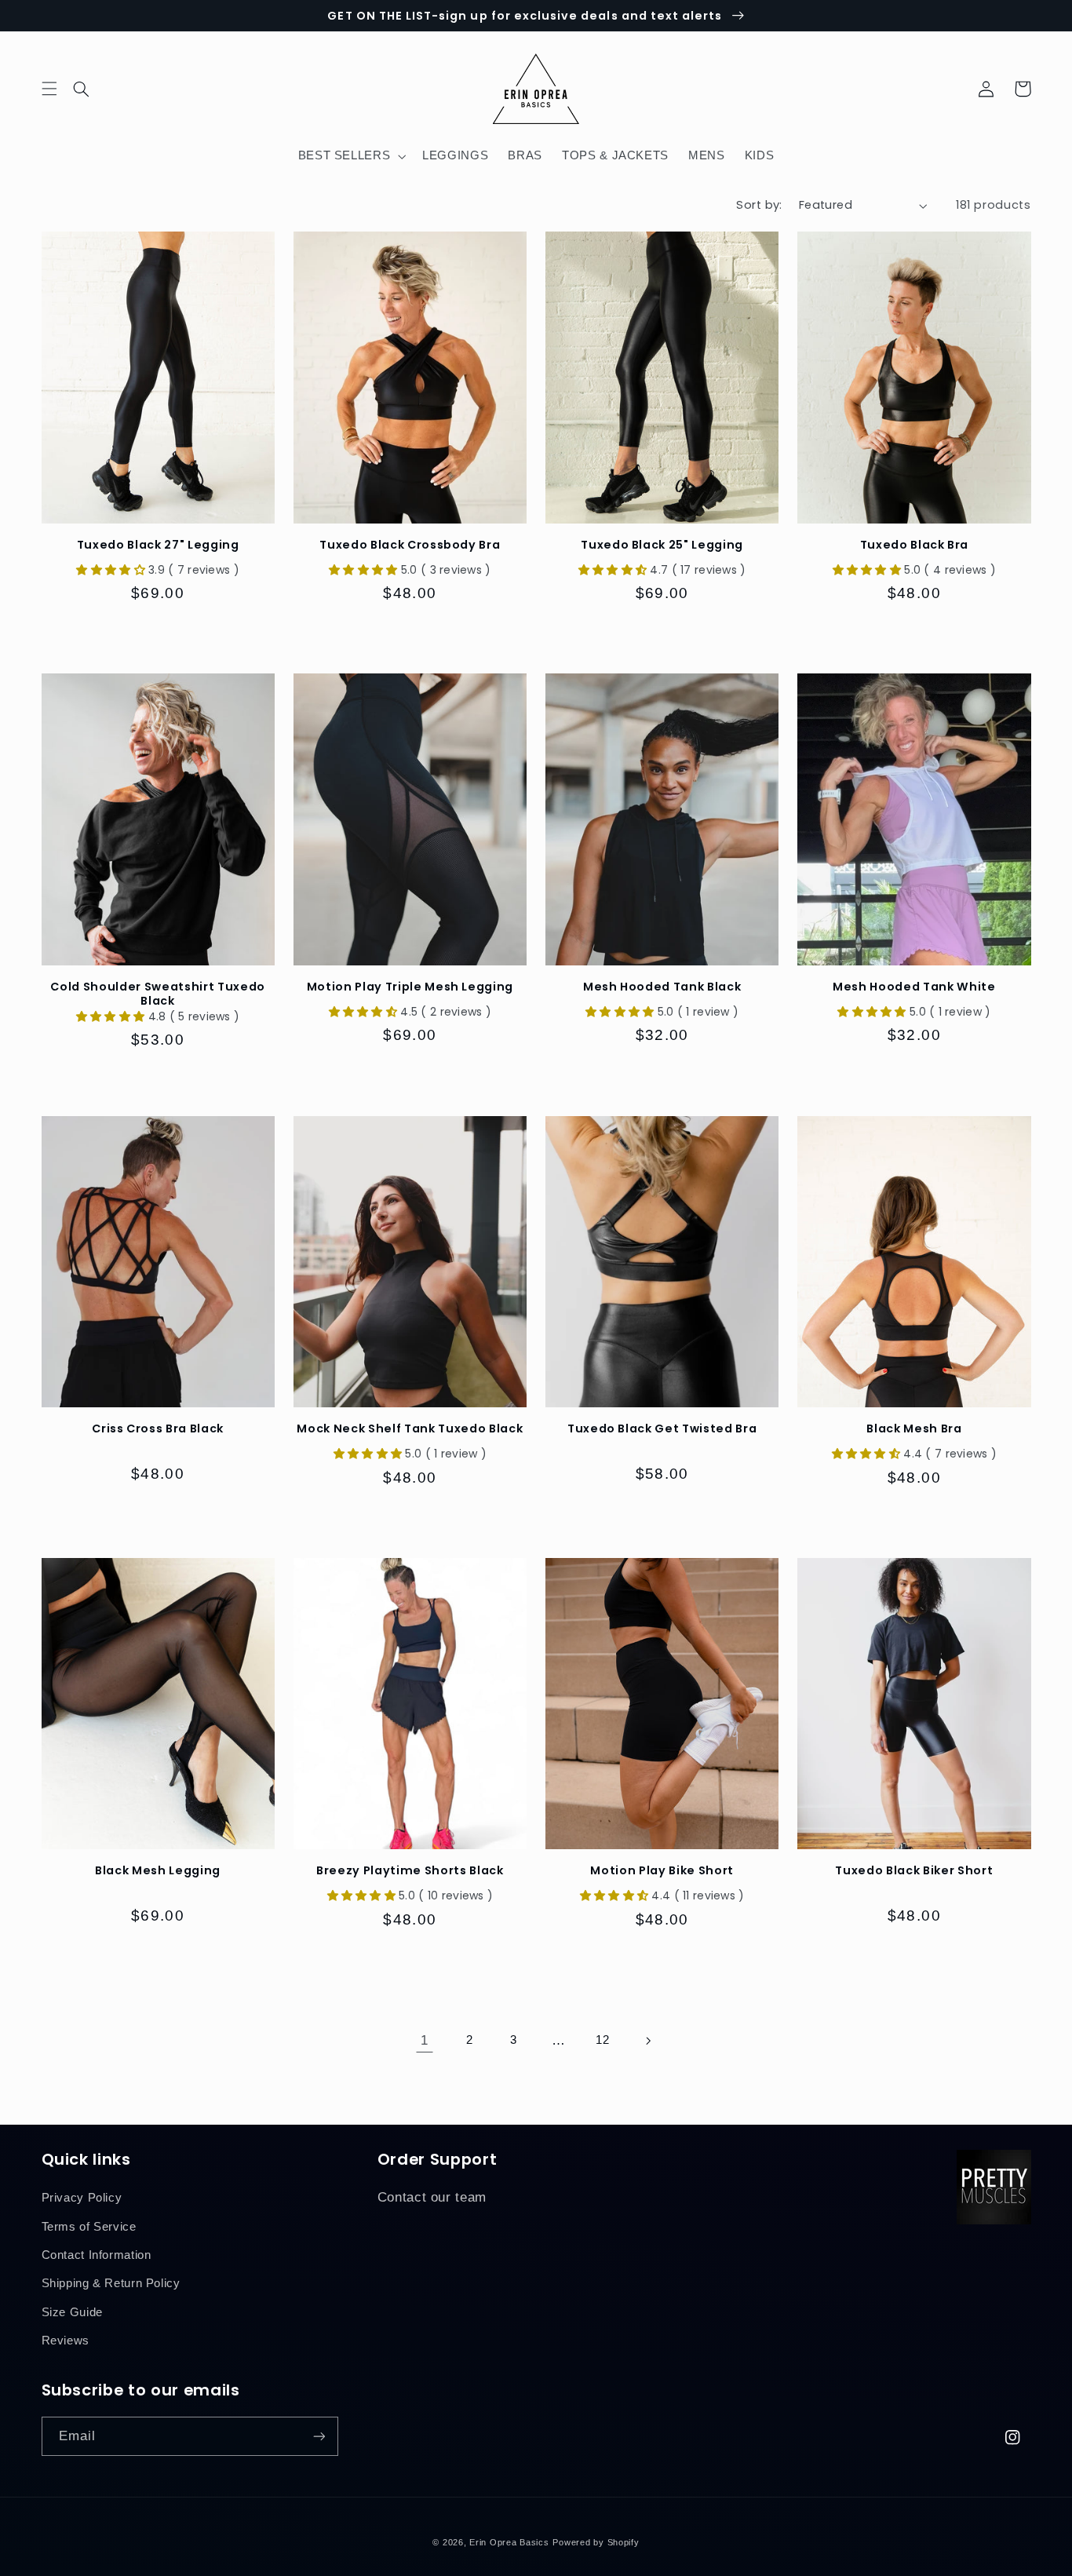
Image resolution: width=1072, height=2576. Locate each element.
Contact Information (97, 2255)
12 (602, 2040)
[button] (91, 89)
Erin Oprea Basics (509, 2542)
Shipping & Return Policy (111, 2283)
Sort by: (759, 205)
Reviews (66, 2341)
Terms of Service (89, 2227)
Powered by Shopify (596, 2542)
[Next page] (647, 2041)
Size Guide (72, 2312)
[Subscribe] (319, 2436)
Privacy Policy (82, 2198)
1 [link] (425, 2040)
